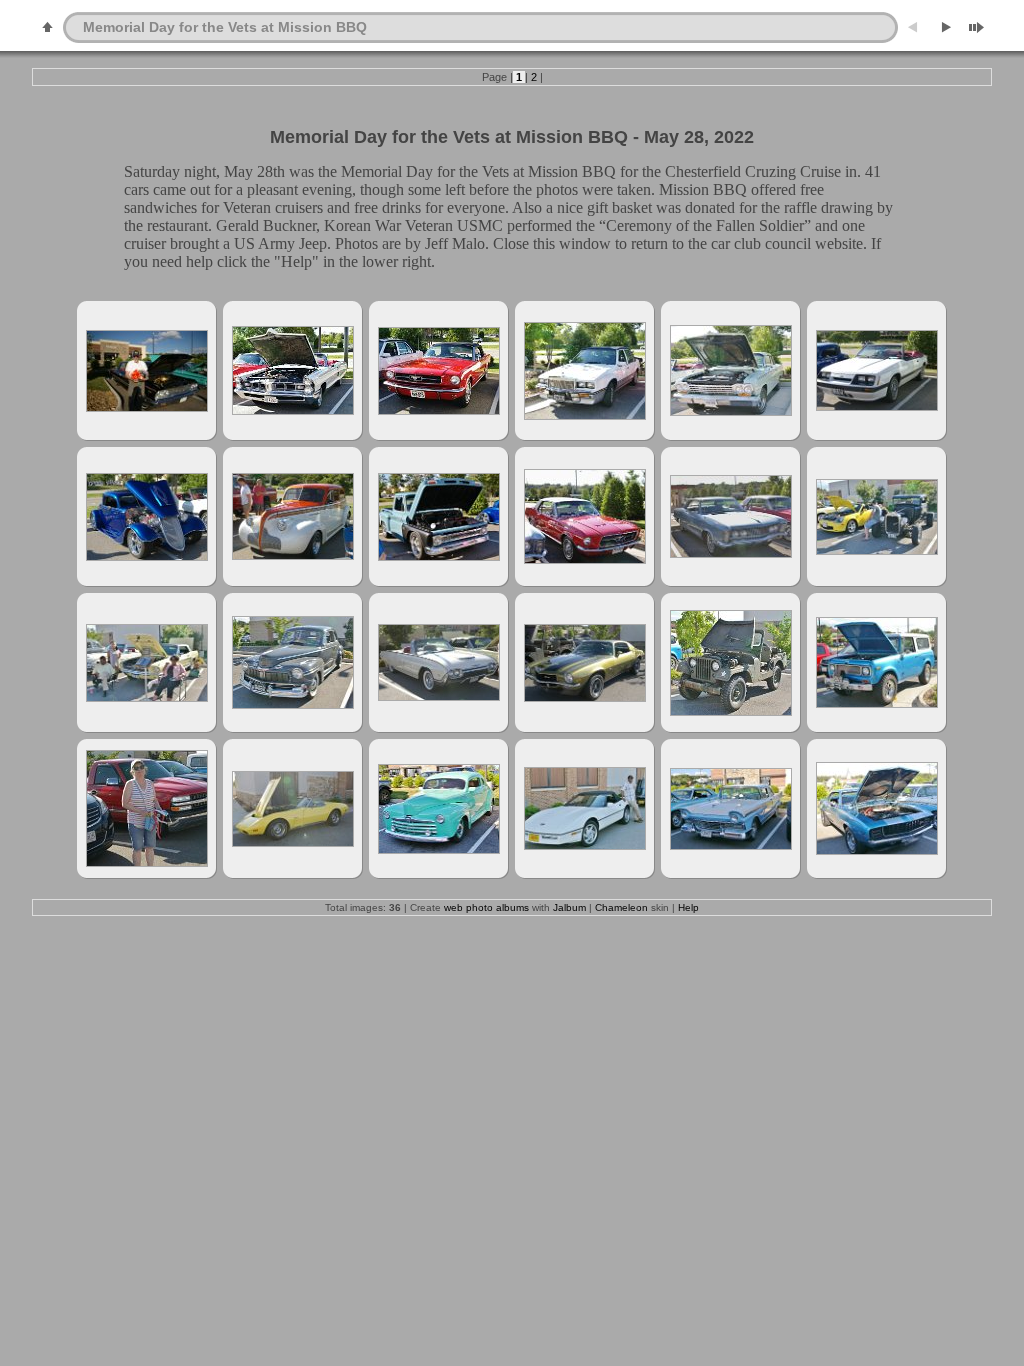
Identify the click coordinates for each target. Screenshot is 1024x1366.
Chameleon (621, 907)
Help (688, 907)
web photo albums (486, 907)
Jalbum (569, 907)
